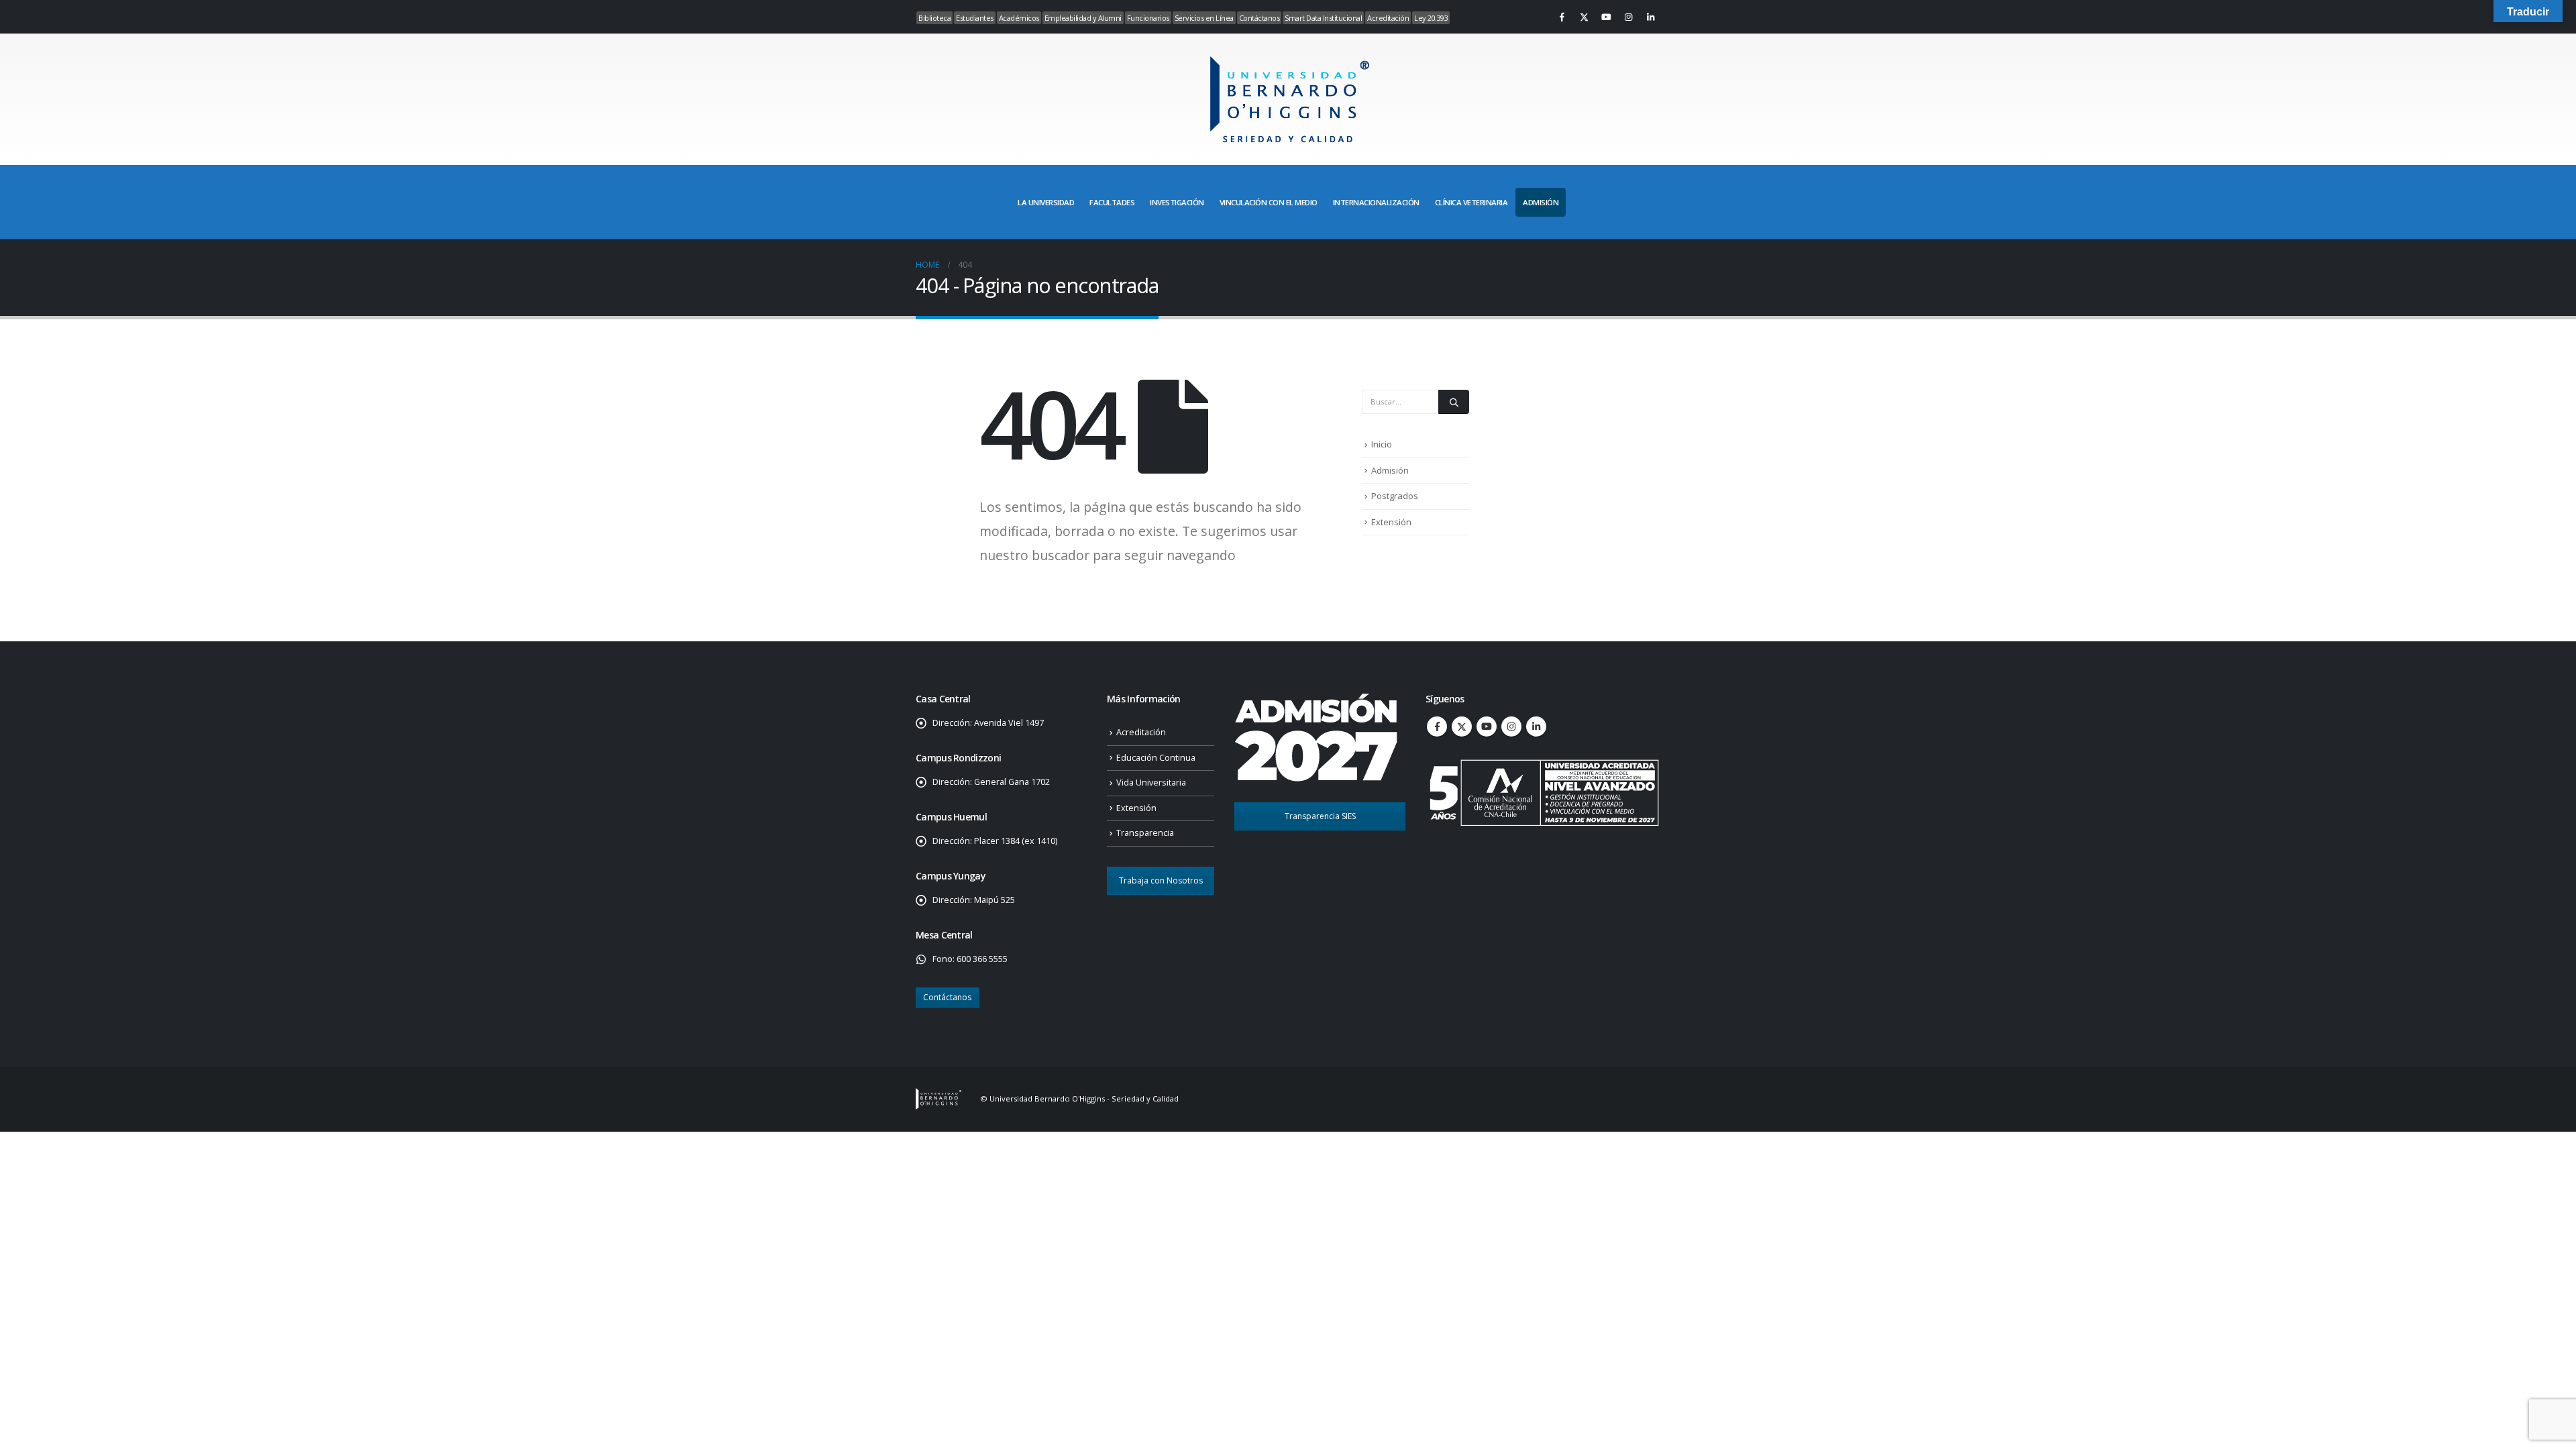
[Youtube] (1606, 17)
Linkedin (1536, 727)
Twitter (1462, 727)
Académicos (1019, 18)
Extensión (1391, 522)
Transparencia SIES (1320, 816)
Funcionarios (1148, 18)
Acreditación (1388, 18)
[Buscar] (1454, 402)
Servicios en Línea (1204, 18)
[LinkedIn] (1650, 17)
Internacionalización (1376, 202)
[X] (1584, 17)
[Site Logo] (1288, 99)
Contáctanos (1259, 18)
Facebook (1437, 727)
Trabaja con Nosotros (1161, 880)
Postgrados (1395, 496)
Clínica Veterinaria (1471, 202)
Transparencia (1145, 833)
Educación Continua (1156, 758)
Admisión (1390, 470)
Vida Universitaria (1151, 783)
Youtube (1487, 727)
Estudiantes (975, 18)
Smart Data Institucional (1323, 18)
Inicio (1382, 444)
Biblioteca (934, 18)
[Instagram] (1628, 17)
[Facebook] (1562, 17)
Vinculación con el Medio (1269, 202)
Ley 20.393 (1431, 18)
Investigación (1177, 202)
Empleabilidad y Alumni (1083, 18)
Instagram (1511, 727)
